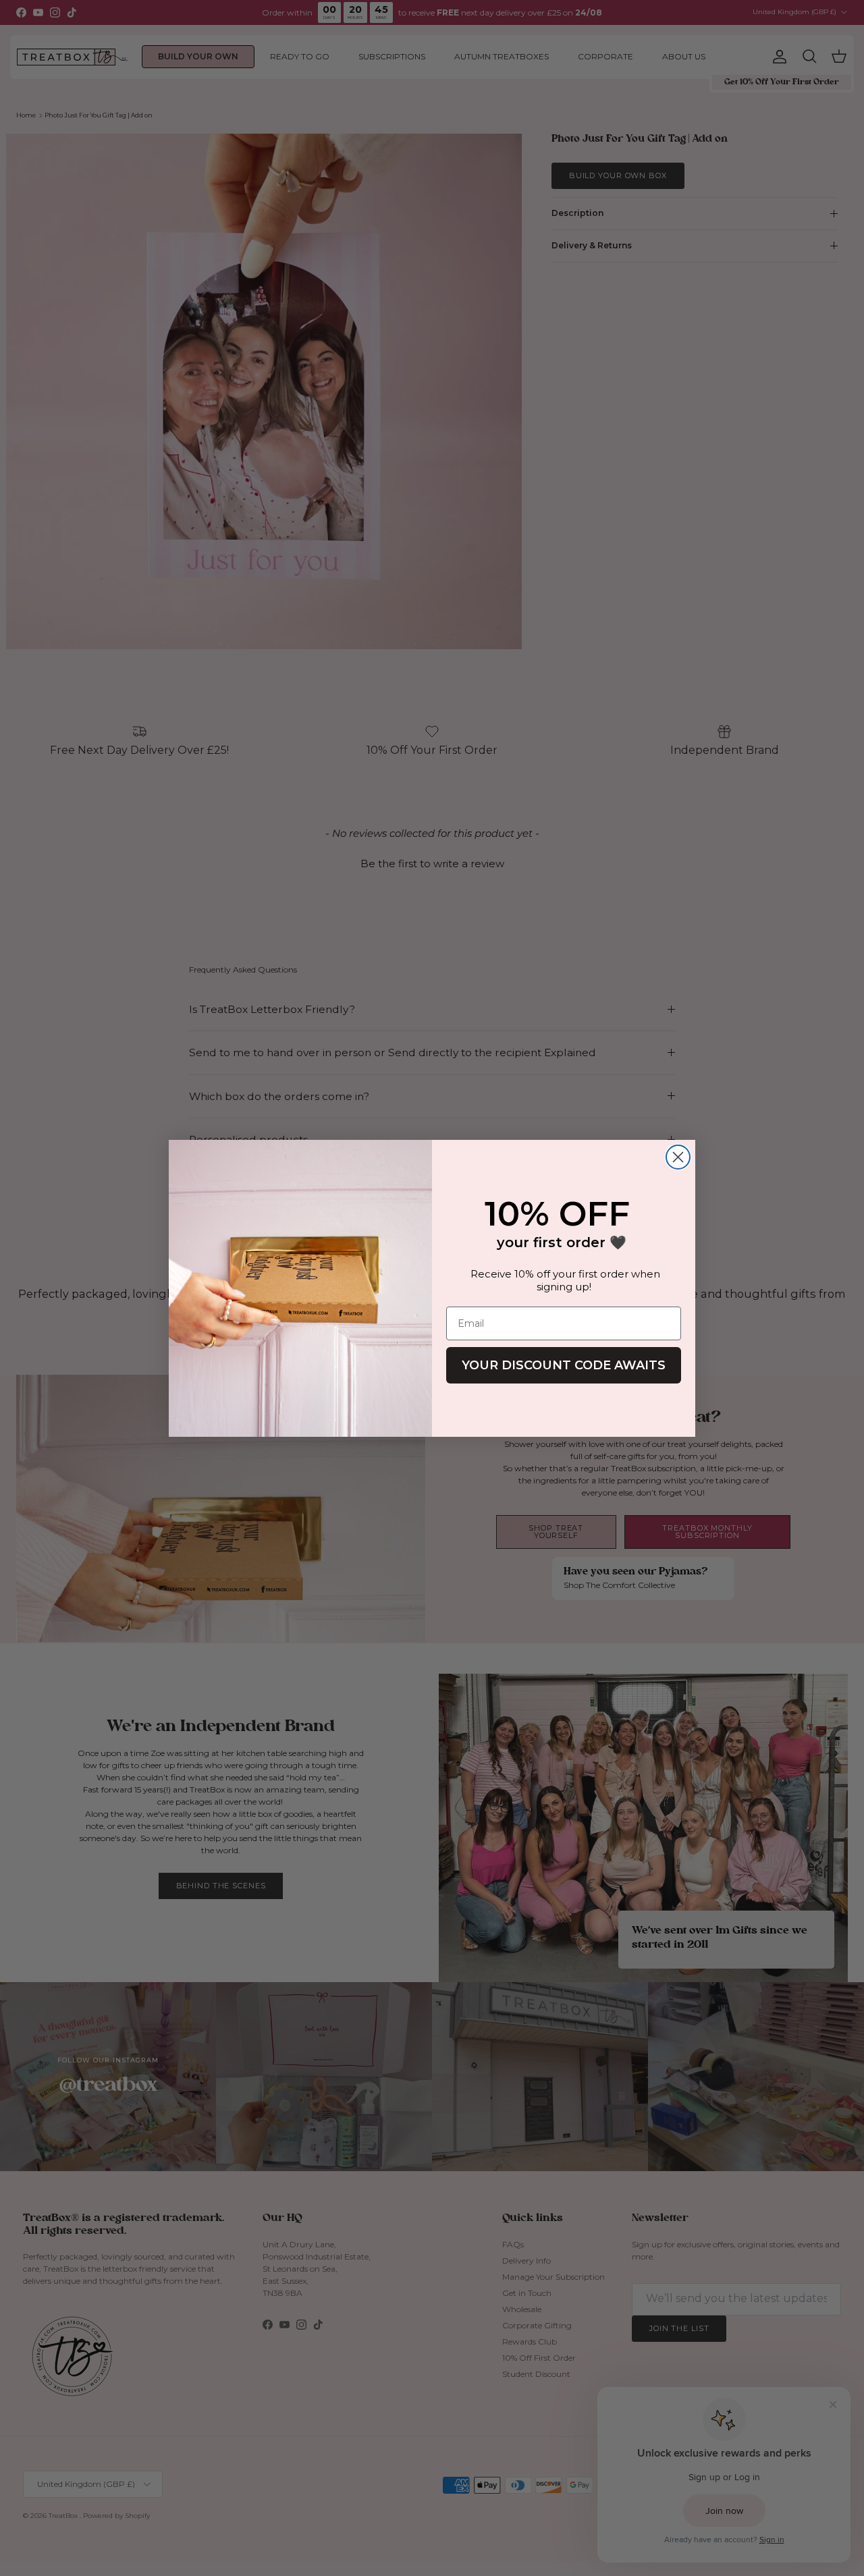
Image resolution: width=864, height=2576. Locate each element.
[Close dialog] (678, 1157)
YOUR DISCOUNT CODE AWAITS (564, 1365)
